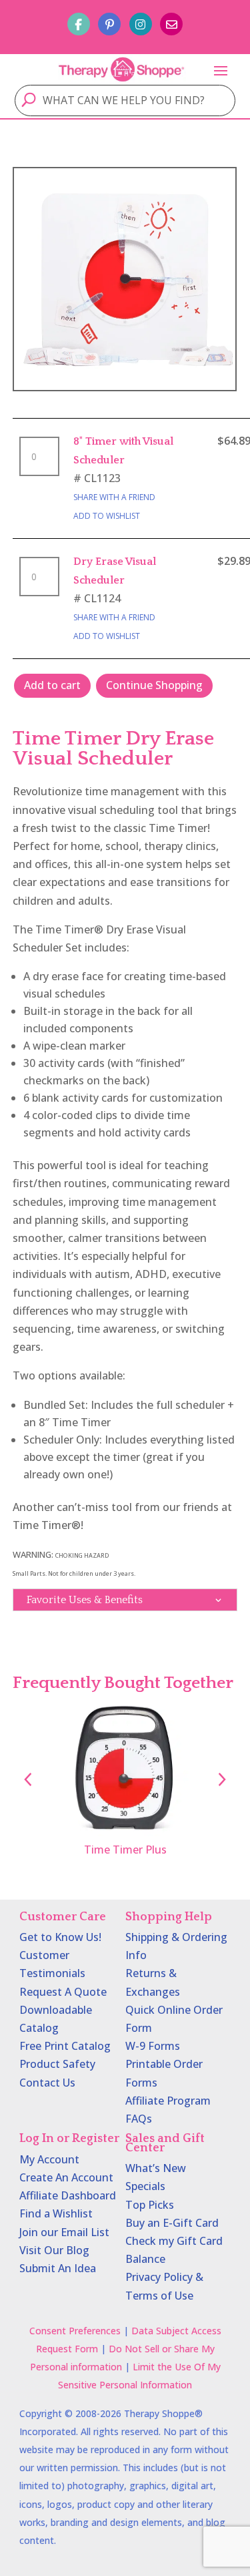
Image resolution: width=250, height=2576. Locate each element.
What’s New (156, 2168)
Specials (145, 2186)
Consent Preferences (75, 2331)
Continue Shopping (154, 685)
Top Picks (150, 2205)
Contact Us (47, 2083)
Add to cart (52, 685)
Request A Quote (63, 1992)
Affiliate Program (168, 2101)
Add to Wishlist (107, 516)
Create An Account (66, 2177)
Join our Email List (64, 2232)
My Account (49, 2159)
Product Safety (57, 2064)
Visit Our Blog (54, 2250)
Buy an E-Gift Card (172, 2223)
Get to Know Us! (60, 1937)
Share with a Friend (114, 497)
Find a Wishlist (56, 2213)
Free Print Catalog (65, 2046)
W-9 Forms (153, 2046)
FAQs (139, 2119)
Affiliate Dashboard (68, 2195)
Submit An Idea (58, 2268)
